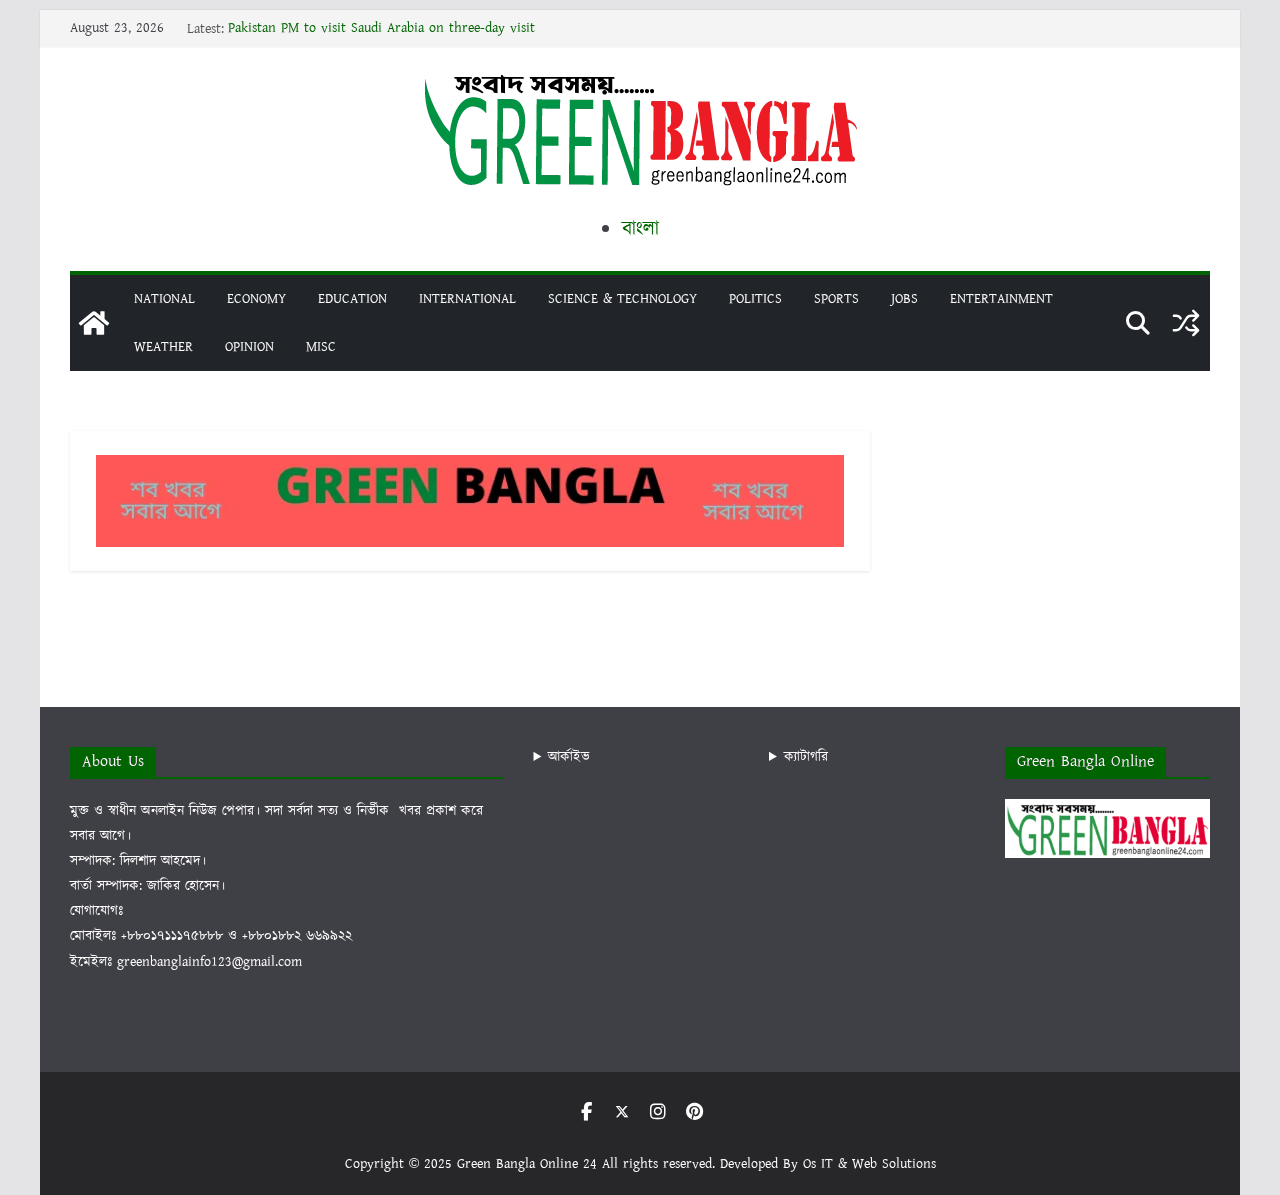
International (467, 299)
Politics (755, 299)
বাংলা (640, 229)
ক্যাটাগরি (806, 757)
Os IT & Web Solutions (869, 1164)
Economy (256, 299)
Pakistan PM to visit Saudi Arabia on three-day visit (381, 29)
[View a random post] (1186, 323)
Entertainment (1001, 299)
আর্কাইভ (569, 757)
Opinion (249, 347)
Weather (163, 347)
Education (352, 299)
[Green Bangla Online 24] (94, 323)
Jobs (904, 299)
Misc (321, 347)
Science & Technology (622, 299)
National (164, 299)
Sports (836, 299)
